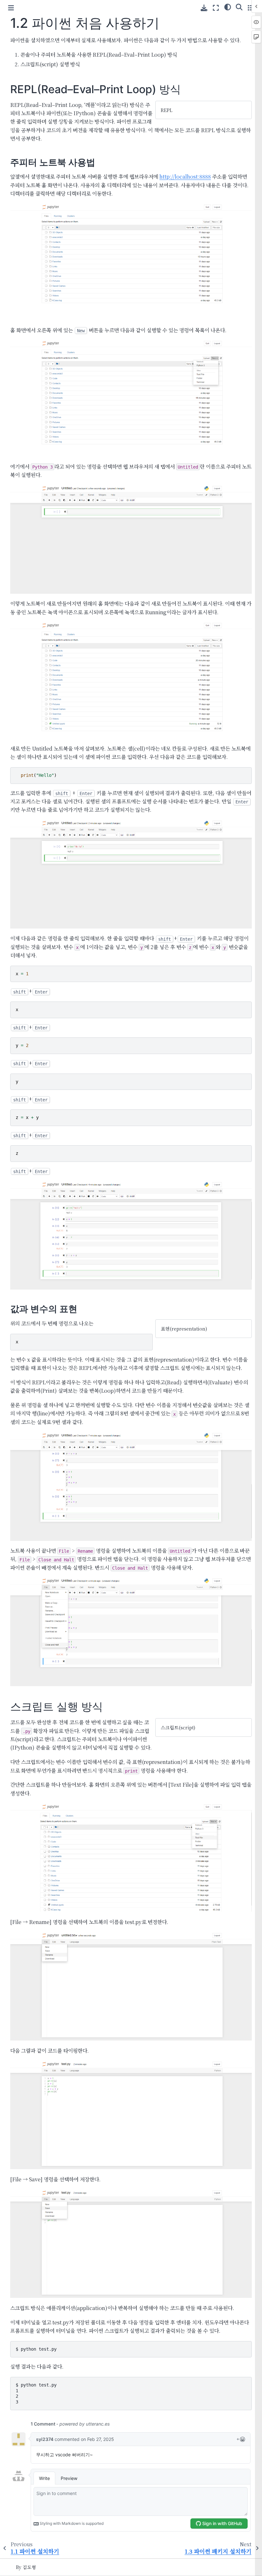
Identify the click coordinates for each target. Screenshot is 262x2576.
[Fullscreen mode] (216, 8)
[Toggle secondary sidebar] (251, 8)
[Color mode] (228, 7)
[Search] (239, 7)
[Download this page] (204, 8)
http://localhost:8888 (185, 177)
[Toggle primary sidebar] (11, 8)
